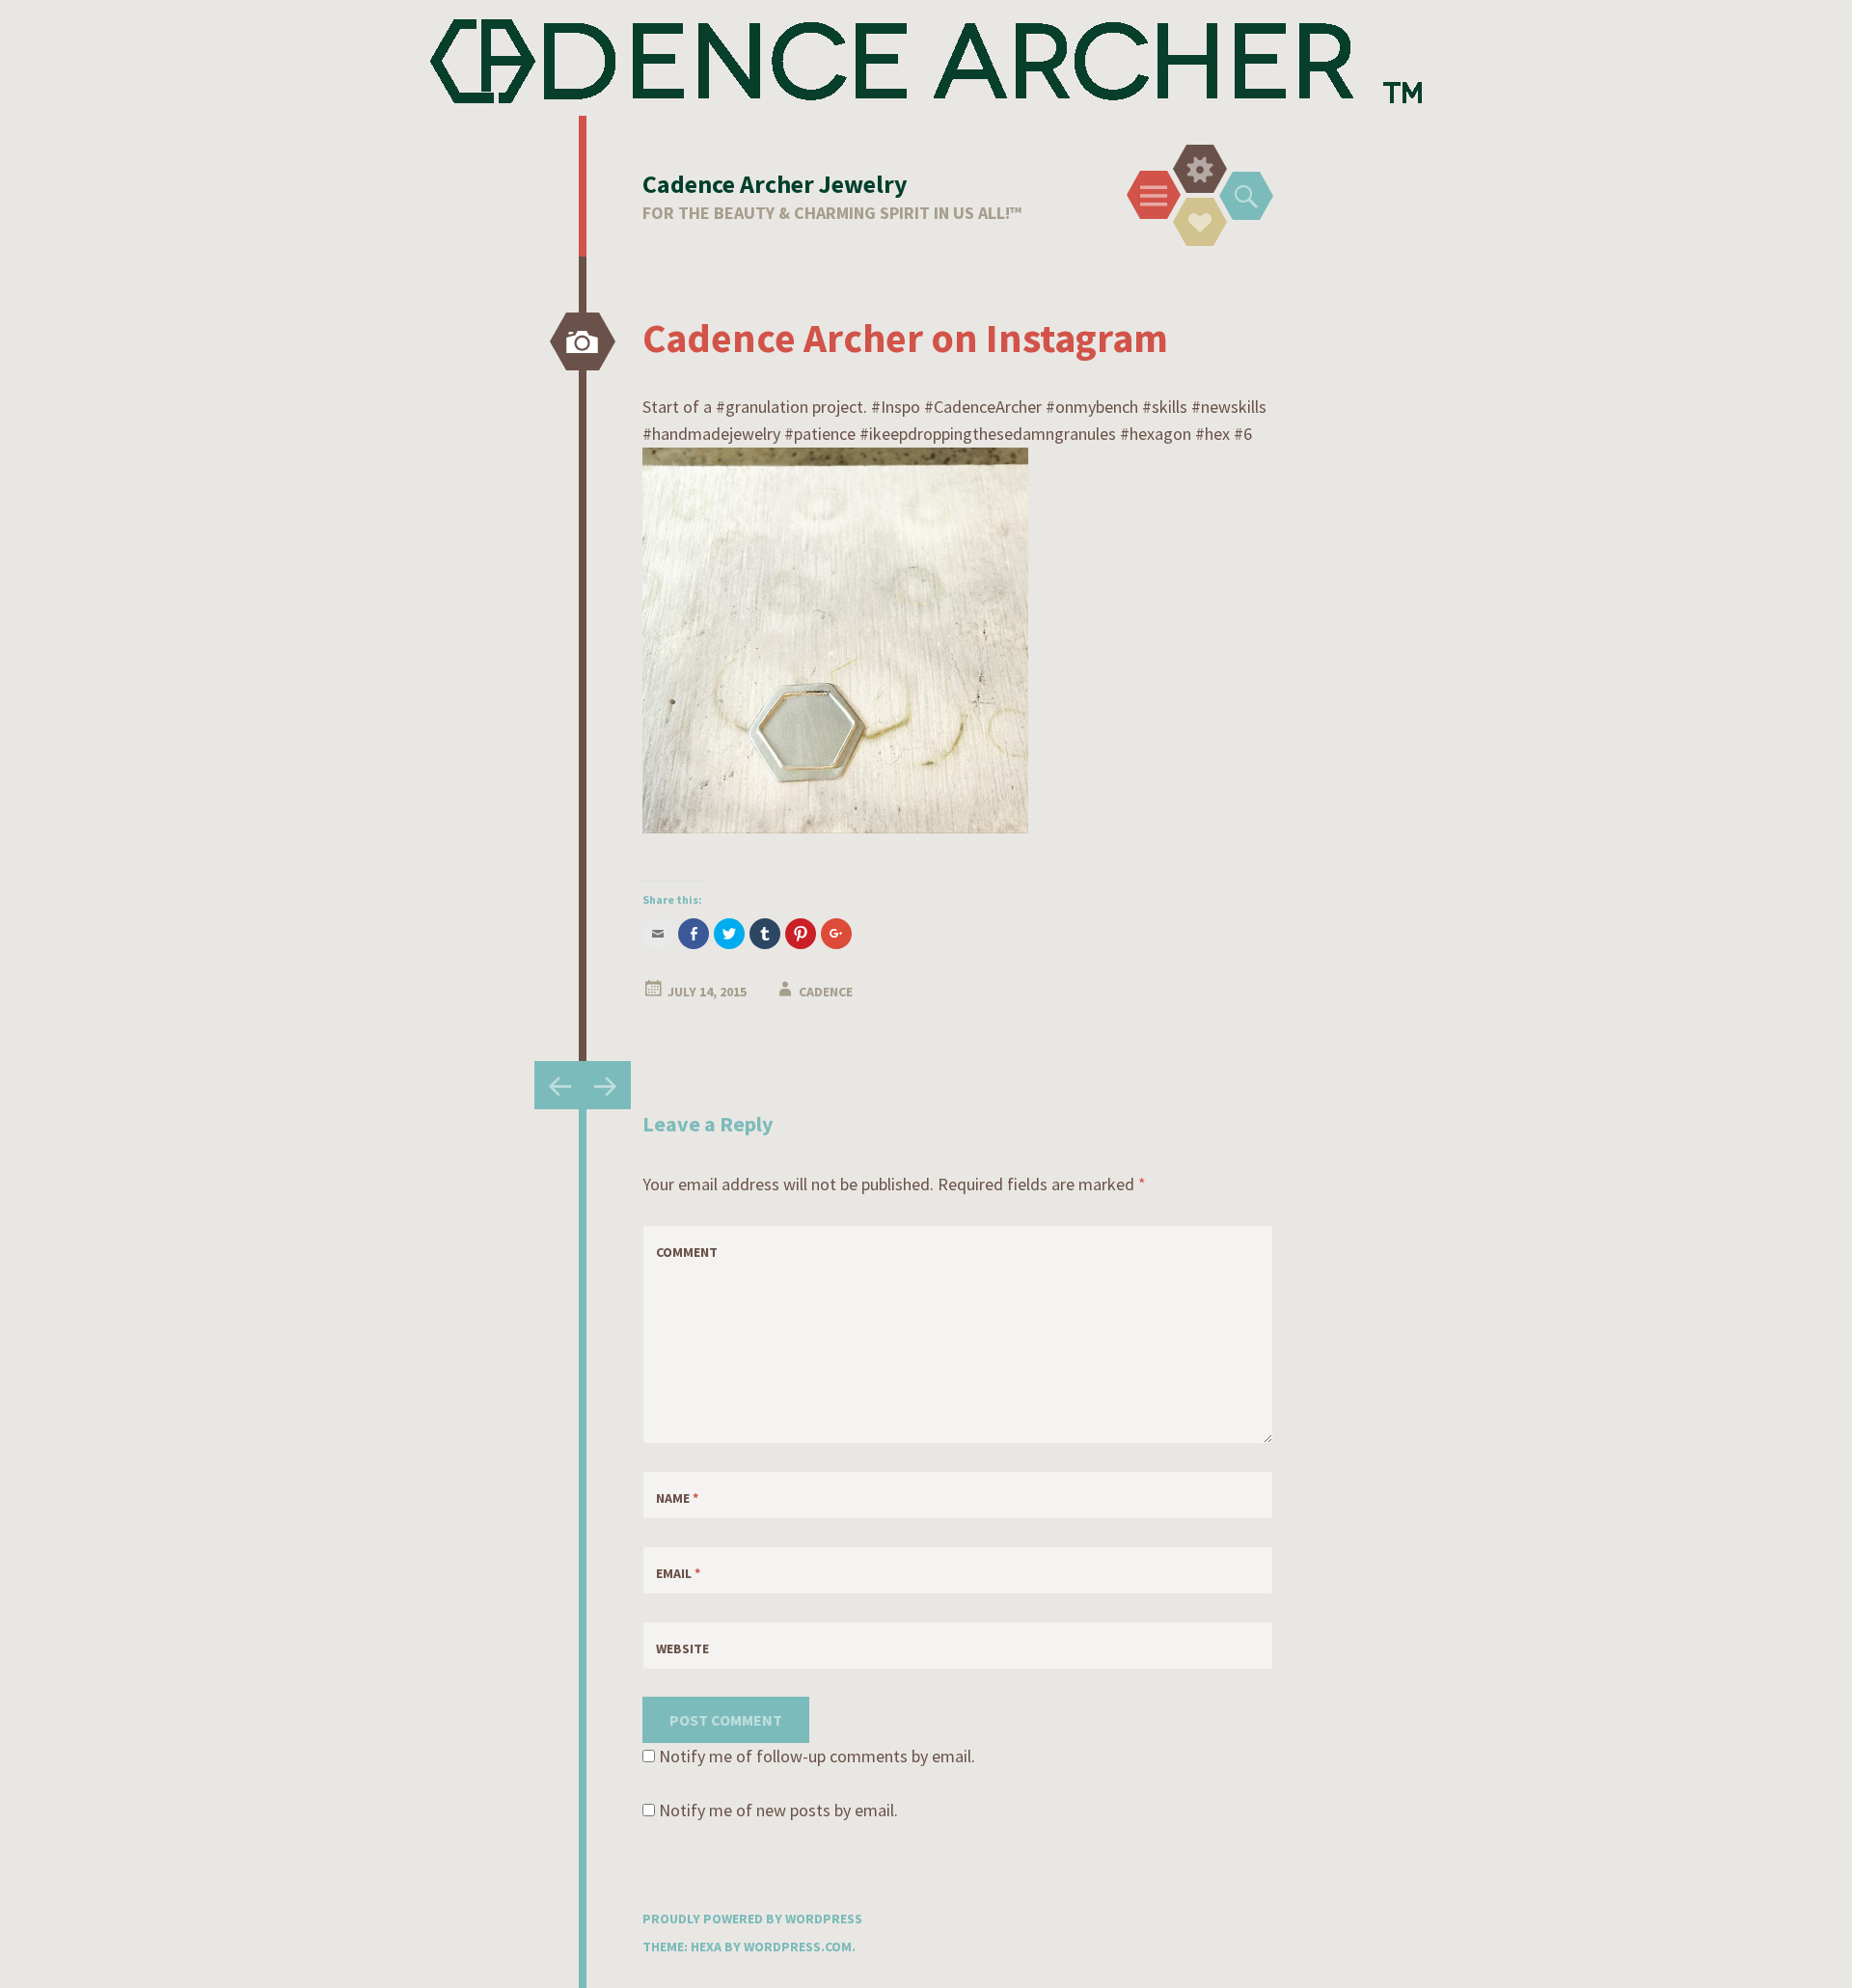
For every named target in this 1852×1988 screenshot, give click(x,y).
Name (677, 1498)
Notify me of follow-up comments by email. (817, 1756)
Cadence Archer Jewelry (775, 184)
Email (678, 1573)
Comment (687, 1252)
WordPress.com (798, 1947)
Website (682, 1648)
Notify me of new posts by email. (778, 1810)
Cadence (826, 992)
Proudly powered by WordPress (752, 1919)
